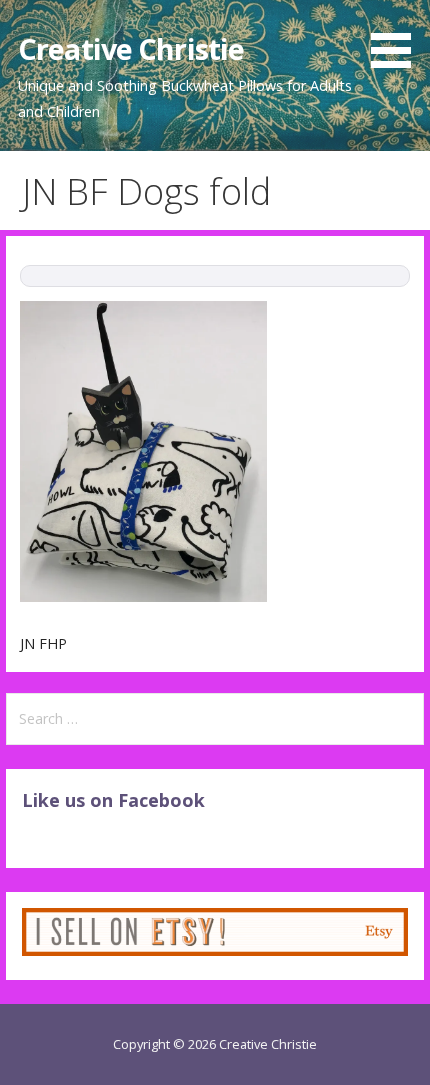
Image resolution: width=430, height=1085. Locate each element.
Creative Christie (131, 48)
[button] (398, 37)
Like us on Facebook (113, 800)
